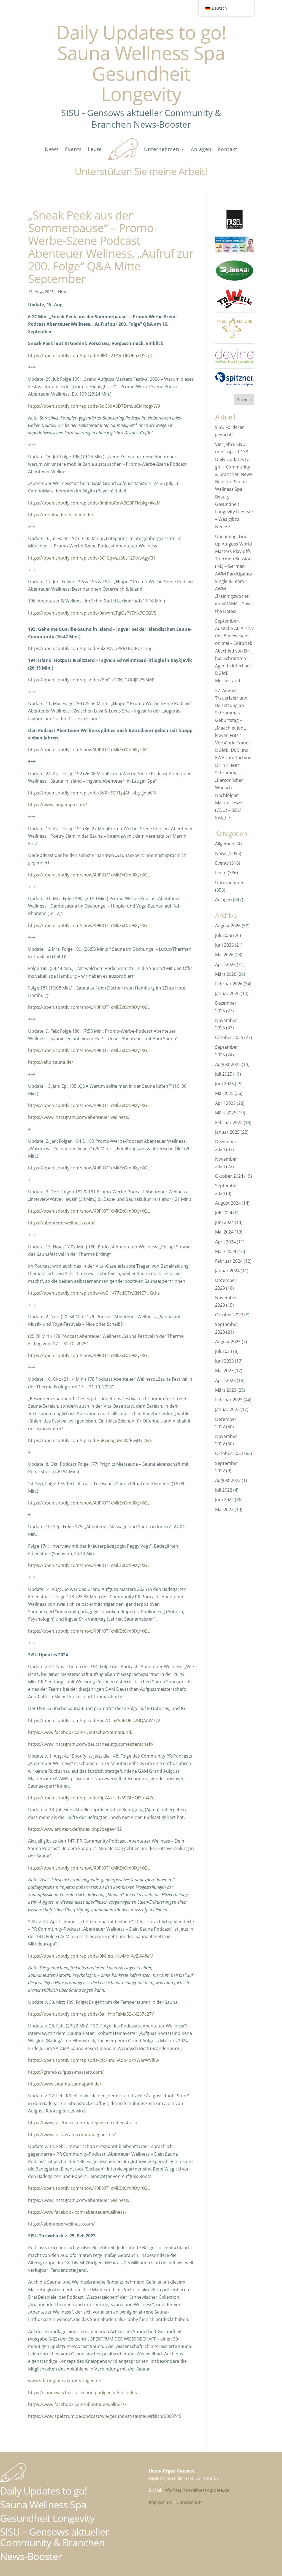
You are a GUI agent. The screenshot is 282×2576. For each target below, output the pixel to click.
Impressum (161, 2502)
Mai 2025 (224, 1093)
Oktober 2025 (229, 1037)
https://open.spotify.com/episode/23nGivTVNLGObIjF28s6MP (91, 680)
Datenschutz (189, 2502)
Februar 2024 (229, 1261)
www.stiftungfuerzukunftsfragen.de (65, 2381)
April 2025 (225, 1103)
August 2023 (228, 1342)
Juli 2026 (224, 935)
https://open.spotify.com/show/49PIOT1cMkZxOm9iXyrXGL (89, 750)
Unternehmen (162, 149)
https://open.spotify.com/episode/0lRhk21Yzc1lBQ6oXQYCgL (90, 355)
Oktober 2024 (229, 1176)
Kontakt (227, 149)
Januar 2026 (227, 993)
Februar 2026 (229, 984)
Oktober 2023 (229, 1315)
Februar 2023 (229, 1400)
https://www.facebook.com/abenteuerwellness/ (77, 2212)
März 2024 (226, 1251)
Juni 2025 (224, 1084)
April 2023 (225, 1380)
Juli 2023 (224, 1351)
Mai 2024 (224, 1232)
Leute (95, 149)
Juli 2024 (224, 1213)
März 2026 (226, 974)
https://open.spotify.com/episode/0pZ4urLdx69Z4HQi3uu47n (91, 1798)
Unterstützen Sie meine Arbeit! (141, 171)
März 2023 (226, 1390)
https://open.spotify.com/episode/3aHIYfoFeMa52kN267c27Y (91, 2014)
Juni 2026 (224, 945)
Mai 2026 (224, 955)
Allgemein (225, 844)
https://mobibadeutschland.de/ (61, 515)
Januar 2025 (227, 1132)
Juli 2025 (224, 1074)
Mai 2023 (224, 1371)
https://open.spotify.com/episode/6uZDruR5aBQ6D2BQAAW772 (94, 1720)
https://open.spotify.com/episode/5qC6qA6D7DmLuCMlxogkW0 (94, 406)
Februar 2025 (229, 1122)
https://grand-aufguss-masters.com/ (66, 2072)
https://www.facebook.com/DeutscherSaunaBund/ (80, 1732)
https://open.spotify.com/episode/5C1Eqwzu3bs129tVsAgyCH (92, 558)
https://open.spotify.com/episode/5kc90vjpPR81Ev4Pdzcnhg (90, 648)
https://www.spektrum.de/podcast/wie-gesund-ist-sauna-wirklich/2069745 (105, 2416)
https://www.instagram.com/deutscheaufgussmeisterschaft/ (91, 1744)
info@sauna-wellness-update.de (196, 2490)
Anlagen (201, 149)
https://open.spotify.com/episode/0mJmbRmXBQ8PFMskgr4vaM (94, 503)
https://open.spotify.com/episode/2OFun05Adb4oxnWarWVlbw (93, 2060)
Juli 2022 (224, 1490)
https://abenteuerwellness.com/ (61, 1223)
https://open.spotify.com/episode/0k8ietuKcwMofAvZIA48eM (91, 1956)
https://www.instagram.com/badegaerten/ (72, 2134)
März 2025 (226, 1113)
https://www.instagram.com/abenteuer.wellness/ (79, 1117)
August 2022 (228, 1480)
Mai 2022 (224, 1509)
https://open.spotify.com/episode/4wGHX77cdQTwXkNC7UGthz (94, 1293)
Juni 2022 (224, 1500)
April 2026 (225, 964)
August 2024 (228, 1203)
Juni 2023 (224, 1361)
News (52, 149)
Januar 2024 (227, 1271)
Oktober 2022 (229, 1453)
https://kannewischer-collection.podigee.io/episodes (82, 2393)
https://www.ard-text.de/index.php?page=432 (75, 1829)
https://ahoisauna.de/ (51, 1062)
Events (73, 149)
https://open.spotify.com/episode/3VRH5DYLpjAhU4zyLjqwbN (92, 793)
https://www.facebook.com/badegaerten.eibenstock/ (83, 2123)
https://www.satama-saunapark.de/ (65, 2084)
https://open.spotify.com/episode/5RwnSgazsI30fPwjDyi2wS (90, 1440)
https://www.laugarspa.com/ (58, 805)
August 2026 (228, 926)
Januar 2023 (227, 1409)
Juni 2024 (224, 1222)
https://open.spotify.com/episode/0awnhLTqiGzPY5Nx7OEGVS (92, 613)
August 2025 (228, 1064)
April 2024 (225, 1242)
